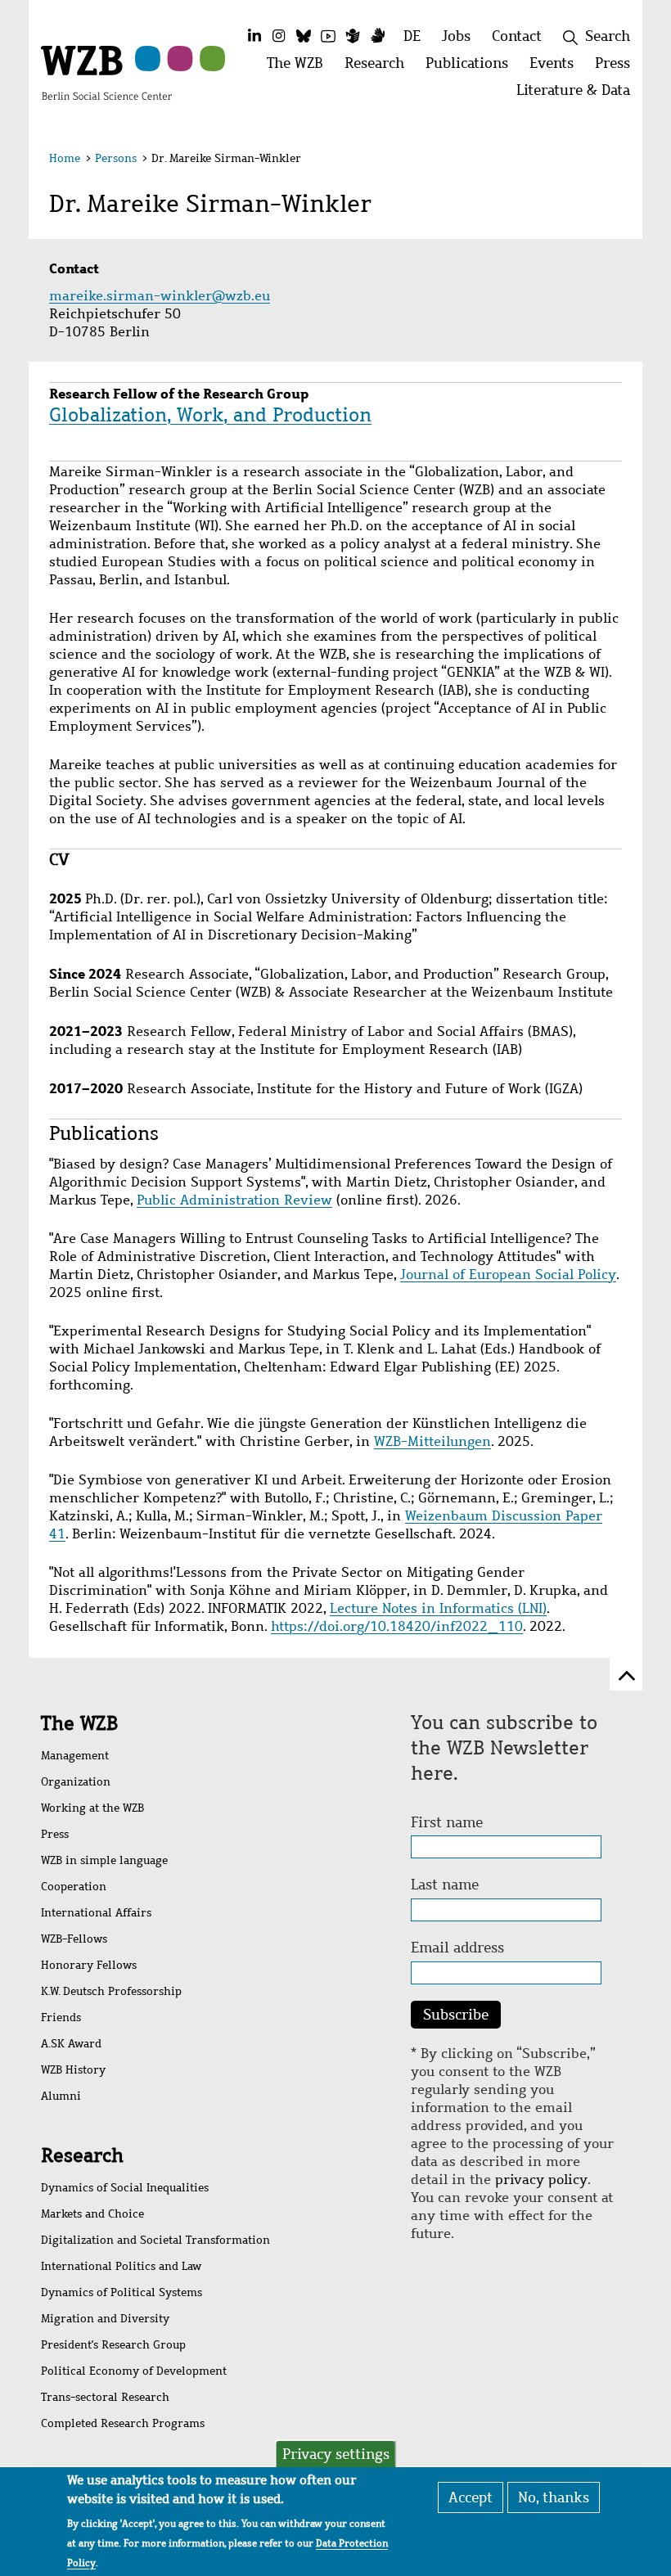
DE (412, 36)
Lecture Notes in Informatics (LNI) (438, 1608)
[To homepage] (106, 71)
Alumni (61, 2096)
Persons (116, 158)
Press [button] (618, 68)
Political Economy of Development (134, 2371)
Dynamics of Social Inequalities (125, 2188)
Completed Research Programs (123, 2423)
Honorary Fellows (89, 1965)
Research (82, 2155)
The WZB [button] (300, 68)
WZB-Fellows (74, 1939)
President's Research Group (113, 2345)
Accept (471, 2497)
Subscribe (456, 2015)
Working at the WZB (92, 1808)
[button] (612, 161)
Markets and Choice (92, 2214)
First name (447, 1822)
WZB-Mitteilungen (432, 1441)
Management (75, 1756)
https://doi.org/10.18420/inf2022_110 (397, 1626)
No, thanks (554, 2497)
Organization (76, 1782)
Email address (457, 1948)
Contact (517, 36)
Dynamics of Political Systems (122, 2292)
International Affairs (96, 1913)
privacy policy (541, 2180)
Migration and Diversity (105, 2319)
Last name (445, 1885)
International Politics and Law (121, 2266)
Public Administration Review (234, 1200)
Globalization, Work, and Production (210, 415)
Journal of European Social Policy (508, 1274)
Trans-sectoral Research (105, 2397)
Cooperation (74, 1887)
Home (65, 158)
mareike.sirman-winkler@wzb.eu (162, 296)
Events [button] (557, 68)
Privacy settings (336, 2454)
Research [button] (380, 68)
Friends (61, 2018)
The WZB (79, 1723)
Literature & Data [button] (579, 95)
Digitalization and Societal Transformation (155, 2240)
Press (55, 1834)
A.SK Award (71, 2044)
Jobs (456, 36)
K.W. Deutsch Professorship (111, 1991)
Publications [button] (472, 68)
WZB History (73, 2070)
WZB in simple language (104, 1860)
